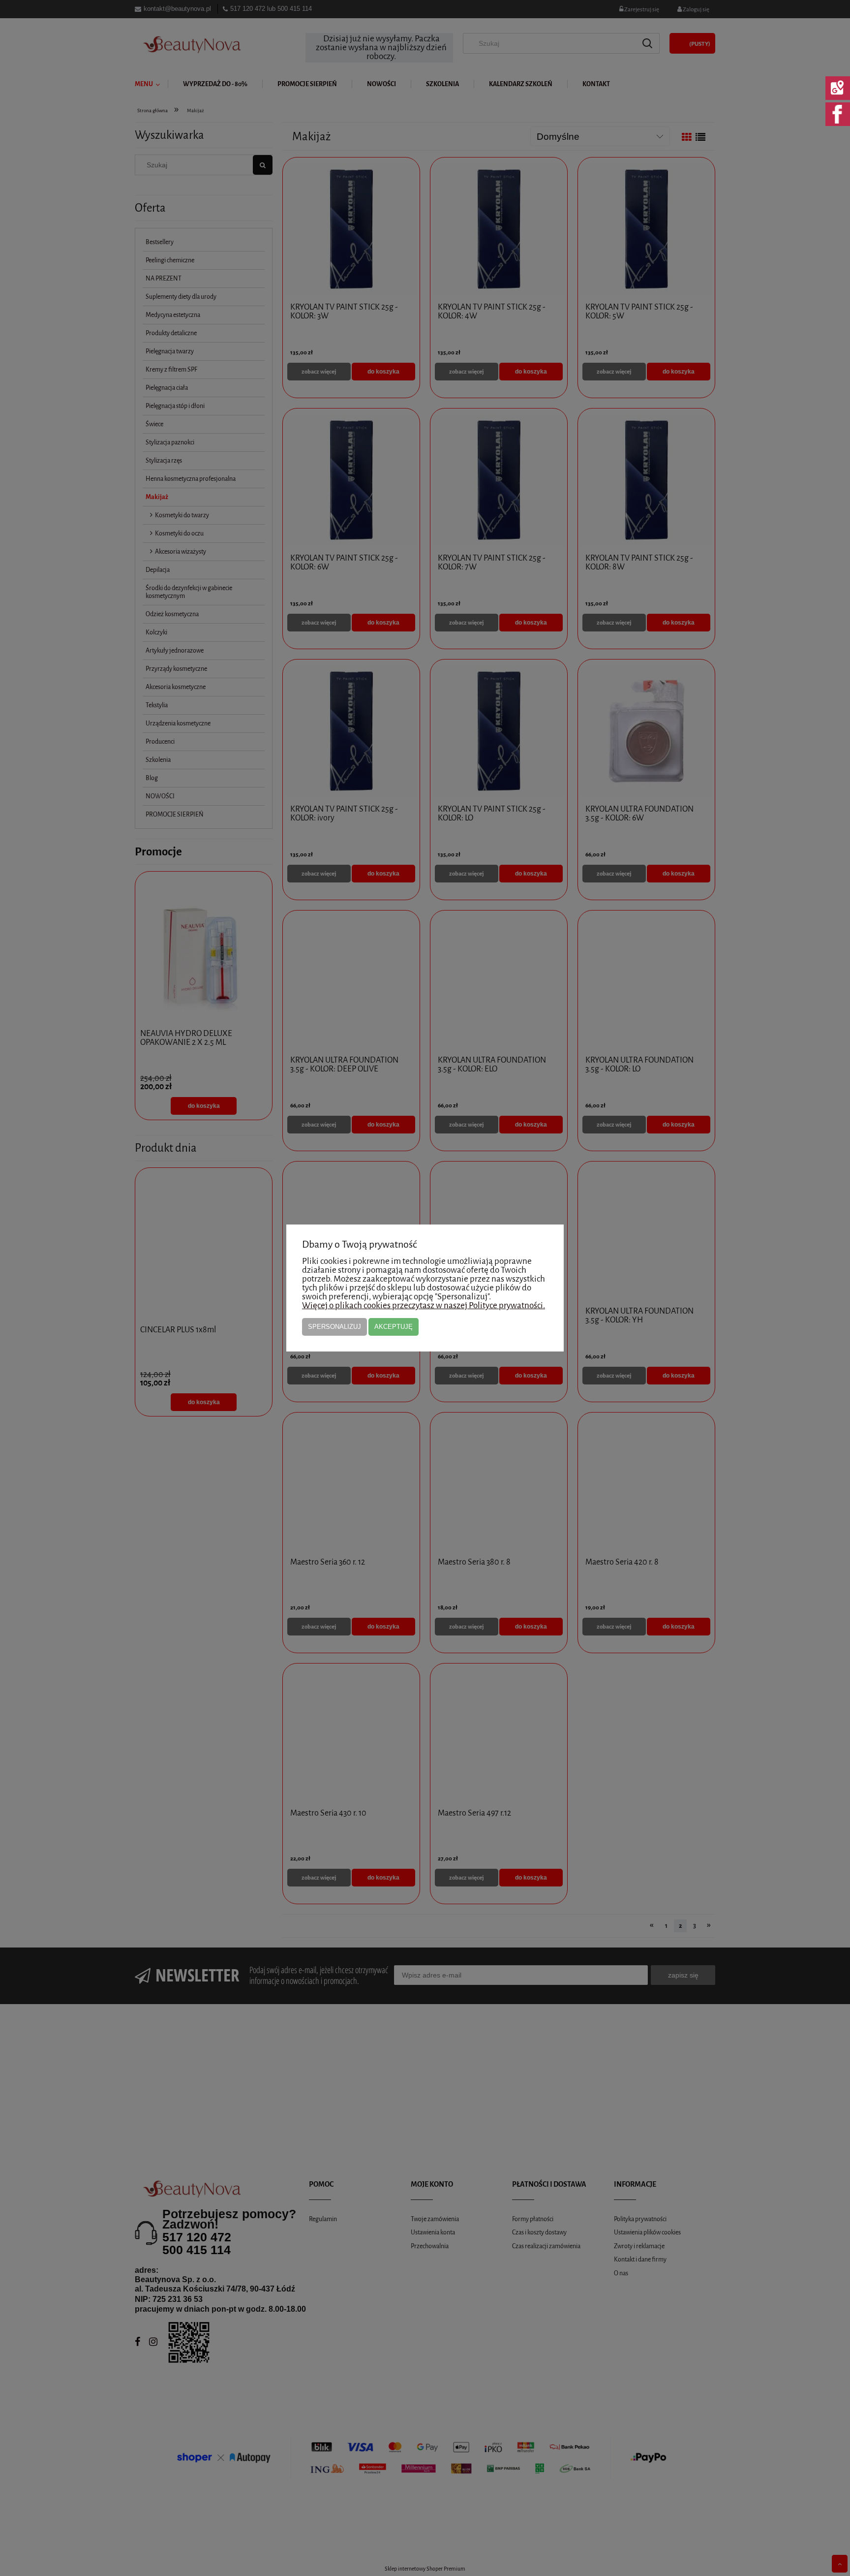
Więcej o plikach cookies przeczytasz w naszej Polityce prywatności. (424, 1305)
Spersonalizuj (334, 1327)
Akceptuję (394, 1327)
